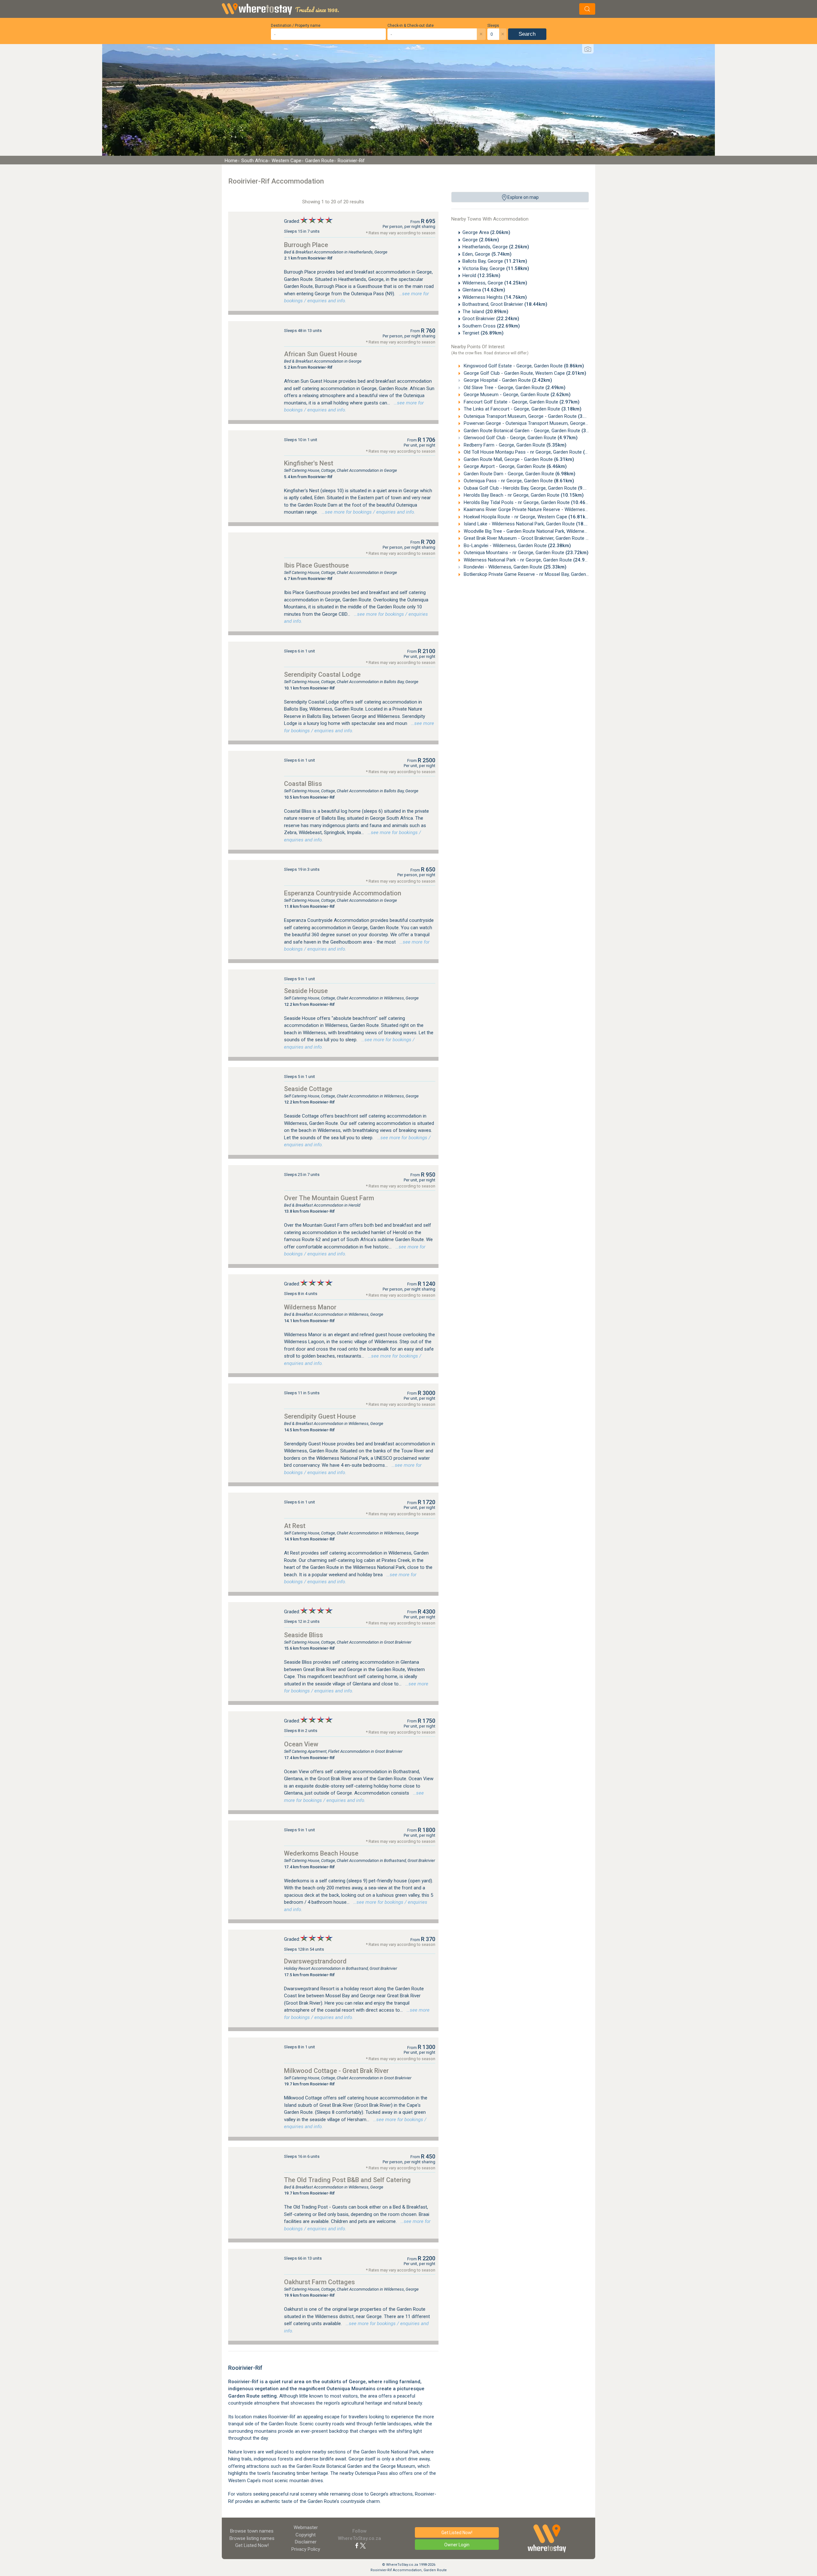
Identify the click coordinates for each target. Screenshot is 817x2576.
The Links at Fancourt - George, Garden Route (522, 409)
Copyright (306, 2535)
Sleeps (493, 26)
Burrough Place (306, 245)
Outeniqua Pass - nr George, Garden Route (518, 481)
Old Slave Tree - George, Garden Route (514, 388)
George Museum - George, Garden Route (517, 395)
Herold (481, 275)
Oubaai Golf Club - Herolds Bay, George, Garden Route (530, 488)
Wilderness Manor (310, 1307)
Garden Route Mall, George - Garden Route (518, 459)
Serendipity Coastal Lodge (322, 674)
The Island (485, 312)
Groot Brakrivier (491, 319)
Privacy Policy (306, 2549)
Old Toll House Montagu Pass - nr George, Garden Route (533, 452)
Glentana (484, 290)
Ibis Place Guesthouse (316, 565)
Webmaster (306, 2527)
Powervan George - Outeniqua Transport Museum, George (535, 423)
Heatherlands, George (496, 247)
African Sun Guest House (321, 354)
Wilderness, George (495, 283)
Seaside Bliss (304, 1635)
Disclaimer (306, 2542)
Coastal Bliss (303, 784)
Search (527, 34)
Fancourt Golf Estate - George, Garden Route (521, 402)
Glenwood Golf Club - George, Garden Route (520, 438)
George (481, 240)
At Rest (295, 1526)
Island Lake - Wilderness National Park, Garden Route (531, 524)
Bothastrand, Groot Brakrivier (505, 304)
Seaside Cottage (308, 1089)
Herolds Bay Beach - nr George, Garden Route (523, 495)
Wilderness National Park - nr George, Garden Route (529, 560)
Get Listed (252, 2545)
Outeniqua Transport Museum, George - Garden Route (530, 416)
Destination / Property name (296, 26)
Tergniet (483, 333)
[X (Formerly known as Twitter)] (363, 2545)
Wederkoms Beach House (321, 1853)
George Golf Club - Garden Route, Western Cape (524, 373)
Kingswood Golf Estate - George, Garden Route (523, 366)
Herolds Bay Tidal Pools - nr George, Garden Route (528, 502)
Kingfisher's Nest (309, 463)
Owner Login (457, 2545)
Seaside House (306, 991)
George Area (486, 232)
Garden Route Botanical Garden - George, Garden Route (532, 431)
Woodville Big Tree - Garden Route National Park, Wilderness (538, 531)
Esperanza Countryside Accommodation (343, 893)
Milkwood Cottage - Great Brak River (336, 2071)
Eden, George (487, 254)
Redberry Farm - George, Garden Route (514, 445)
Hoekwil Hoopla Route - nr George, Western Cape (527, 517)
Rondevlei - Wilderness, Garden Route (514, 567)
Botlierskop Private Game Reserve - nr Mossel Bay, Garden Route (543, 574)
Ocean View (301, 1744)
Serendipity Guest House (320, 1416)
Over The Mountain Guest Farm (329, 1198)
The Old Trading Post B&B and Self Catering (347, 2180)
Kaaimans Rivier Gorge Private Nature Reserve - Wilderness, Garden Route (553, 509)
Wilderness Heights (495, 297)
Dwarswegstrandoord (315, 1961)
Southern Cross (491, 326)
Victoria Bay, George (496, 268)
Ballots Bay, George (495, 261)
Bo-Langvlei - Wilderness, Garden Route (517, 546)
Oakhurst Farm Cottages (319, 2282)
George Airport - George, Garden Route (515, 466)
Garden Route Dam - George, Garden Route (519, 474)
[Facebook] (357, 2545)
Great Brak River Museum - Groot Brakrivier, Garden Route (536, 538)
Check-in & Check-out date (411, 26)
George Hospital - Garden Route (507, 380)
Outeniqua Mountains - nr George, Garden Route (525, 553)
